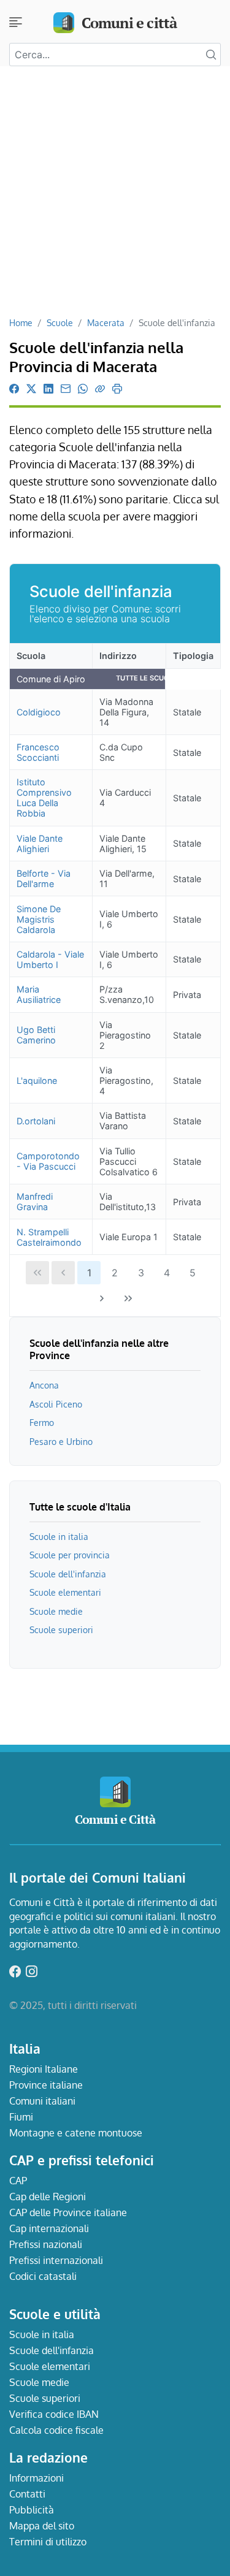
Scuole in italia (59, 1536)
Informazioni (36, 2478)
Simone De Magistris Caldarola (39, 919)
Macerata (106, 322)
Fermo (42, 1422)
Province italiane (46, 2085)
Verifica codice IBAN (54, 2414)
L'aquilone (37, 1080)
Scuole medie (56, 1611)
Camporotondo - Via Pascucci (48, 1161)
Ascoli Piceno (56, 1404)
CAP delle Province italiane (68, 2212)
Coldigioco (39, 712)
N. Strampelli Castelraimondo (49, 1237)
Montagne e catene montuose (76, 2133)
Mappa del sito (42, 2526)
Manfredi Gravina (35, 1202)
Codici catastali (43, 2276)
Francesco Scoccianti (38, 752)
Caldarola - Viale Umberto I (50, 959)
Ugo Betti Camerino (36, 1035)
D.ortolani (36, 1121)
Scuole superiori (61, 1629)
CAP (18, 2181)
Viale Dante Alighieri (40, 844)
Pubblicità (32, 2510)
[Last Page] (128, 1298)
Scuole (60, 322)
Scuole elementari (65, 1592)
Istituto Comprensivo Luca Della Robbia (44, 798)
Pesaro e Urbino (61, 1441)
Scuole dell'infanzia (68, 1574)
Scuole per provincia (70, 1555)
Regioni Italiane (44, 2069)
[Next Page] (102, 1298)
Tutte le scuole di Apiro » (165, 678)
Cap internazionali (49, 2228)
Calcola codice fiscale (56, 2430)
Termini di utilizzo (48, 2542)
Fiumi (21, 2117)
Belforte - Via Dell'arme (44, 878)
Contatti (27, 2494)
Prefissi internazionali (56, 2260)
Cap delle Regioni (48, 2197)
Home (21, 322)
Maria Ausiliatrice (39, 994)
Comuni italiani (42, 2101)
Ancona (44, 1385)
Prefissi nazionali (46, 2244)
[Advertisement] (115, 196)
